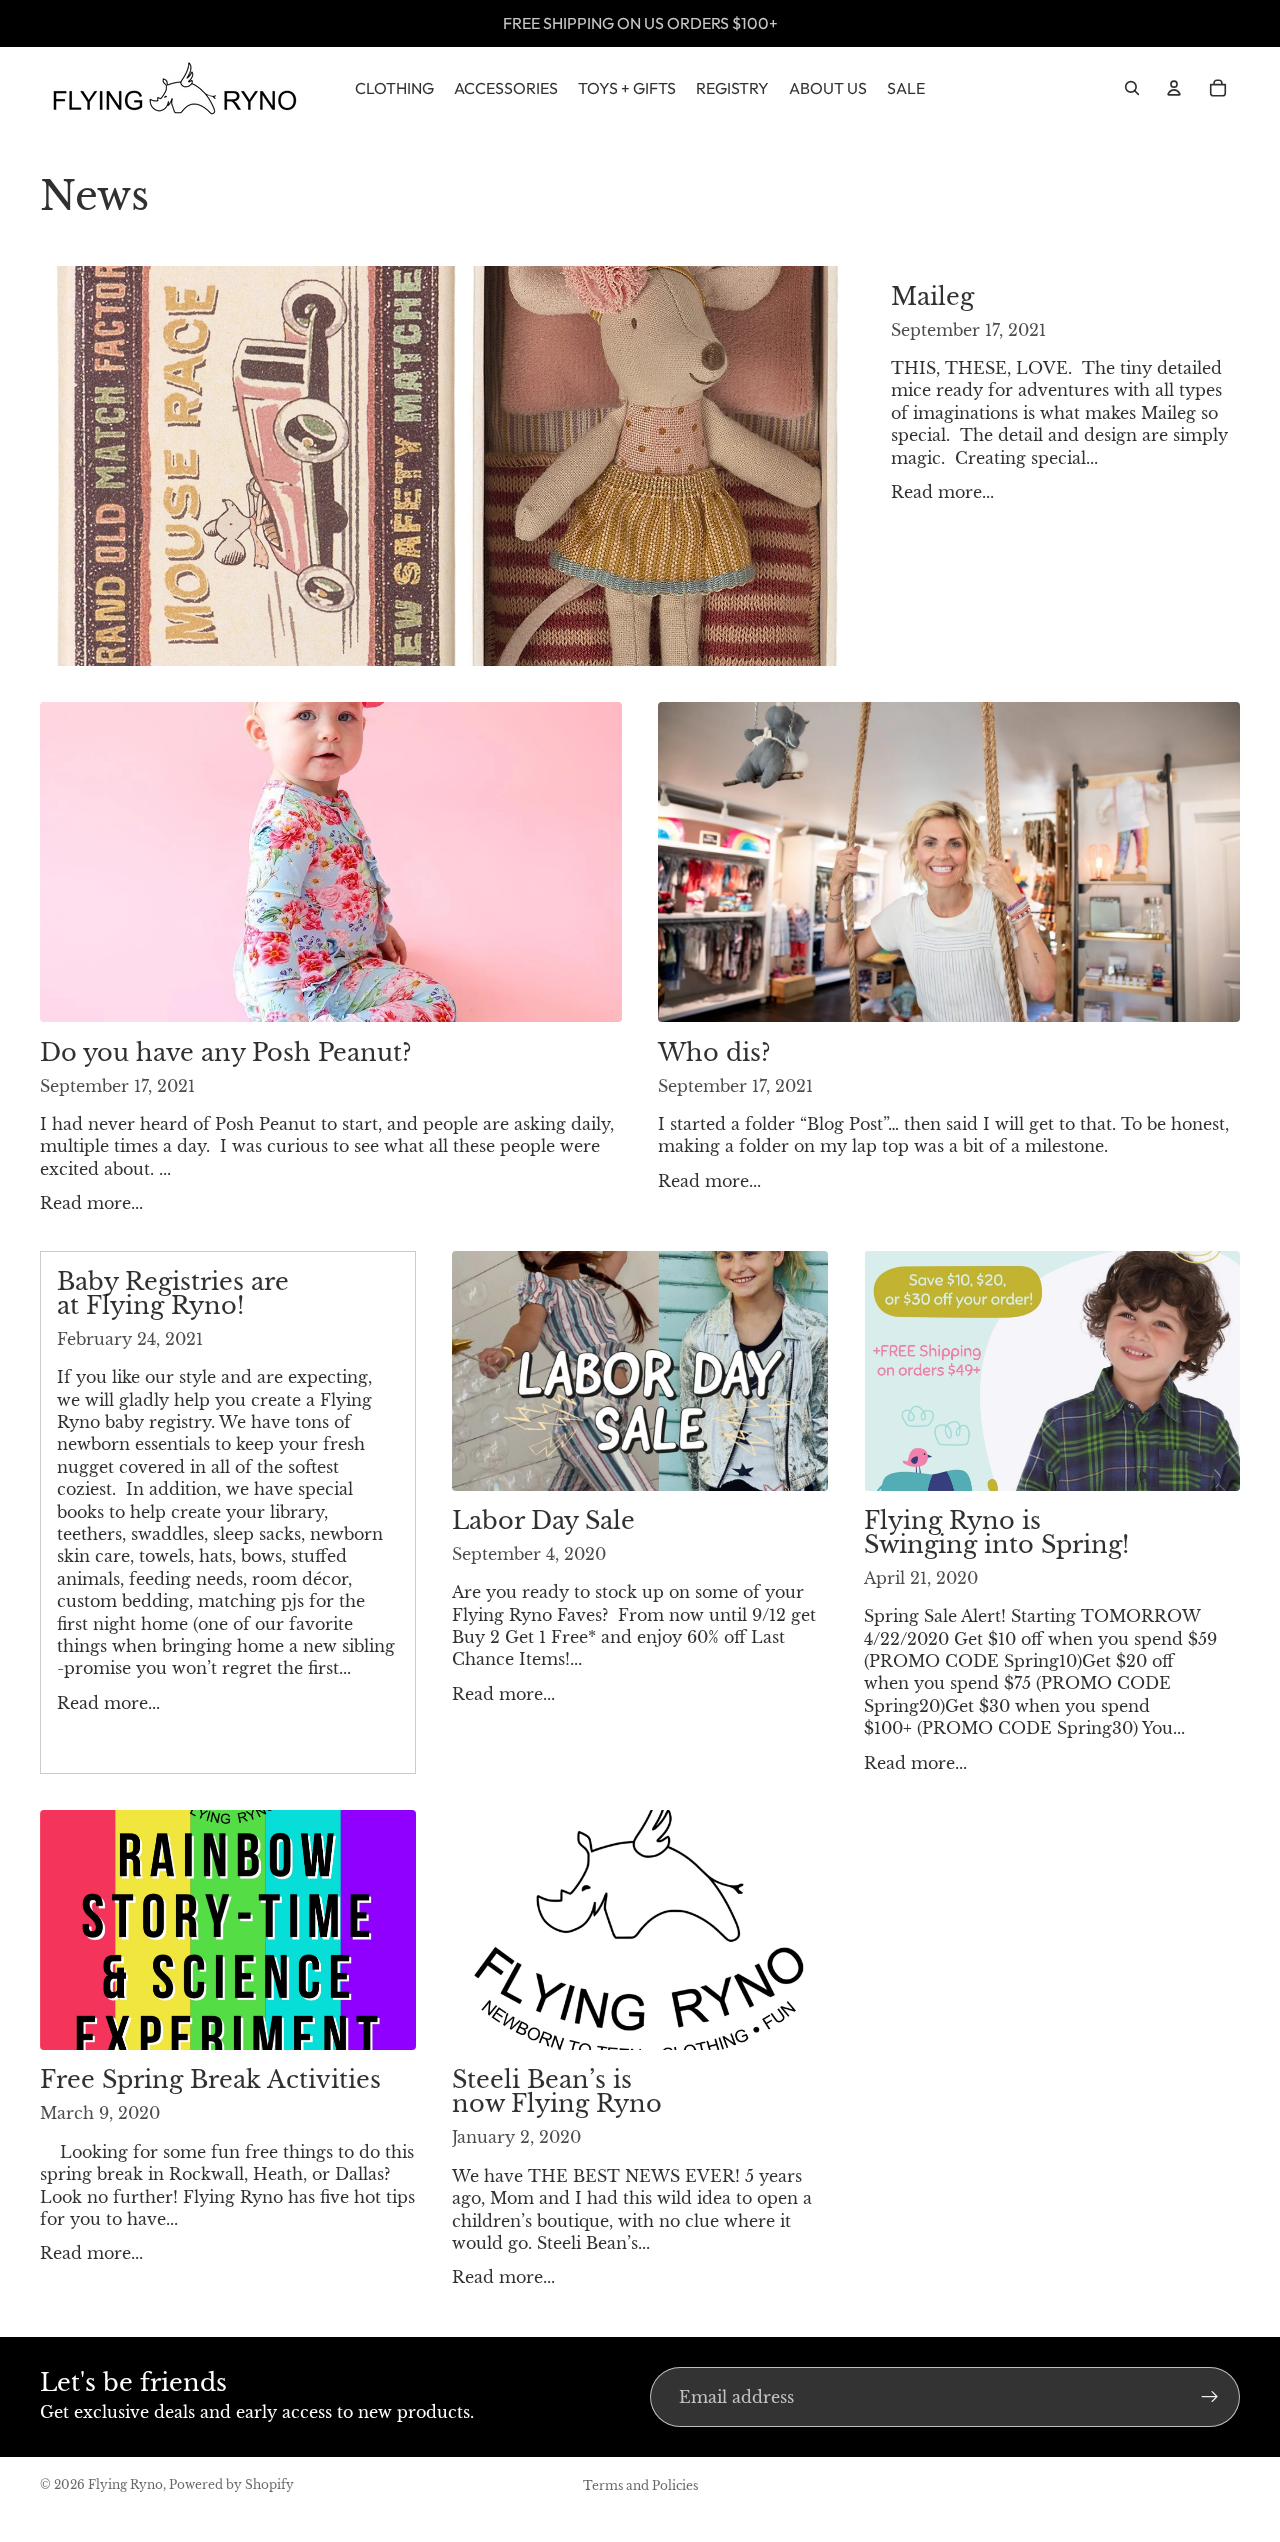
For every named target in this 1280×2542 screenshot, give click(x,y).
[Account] (1174, 88)
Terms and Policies (640, 2485)
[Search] (1132, 88)
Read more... (942, 492)
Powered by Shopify (231, 2484)
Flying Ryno (125, 2484)
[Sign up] (1210, 2397)
